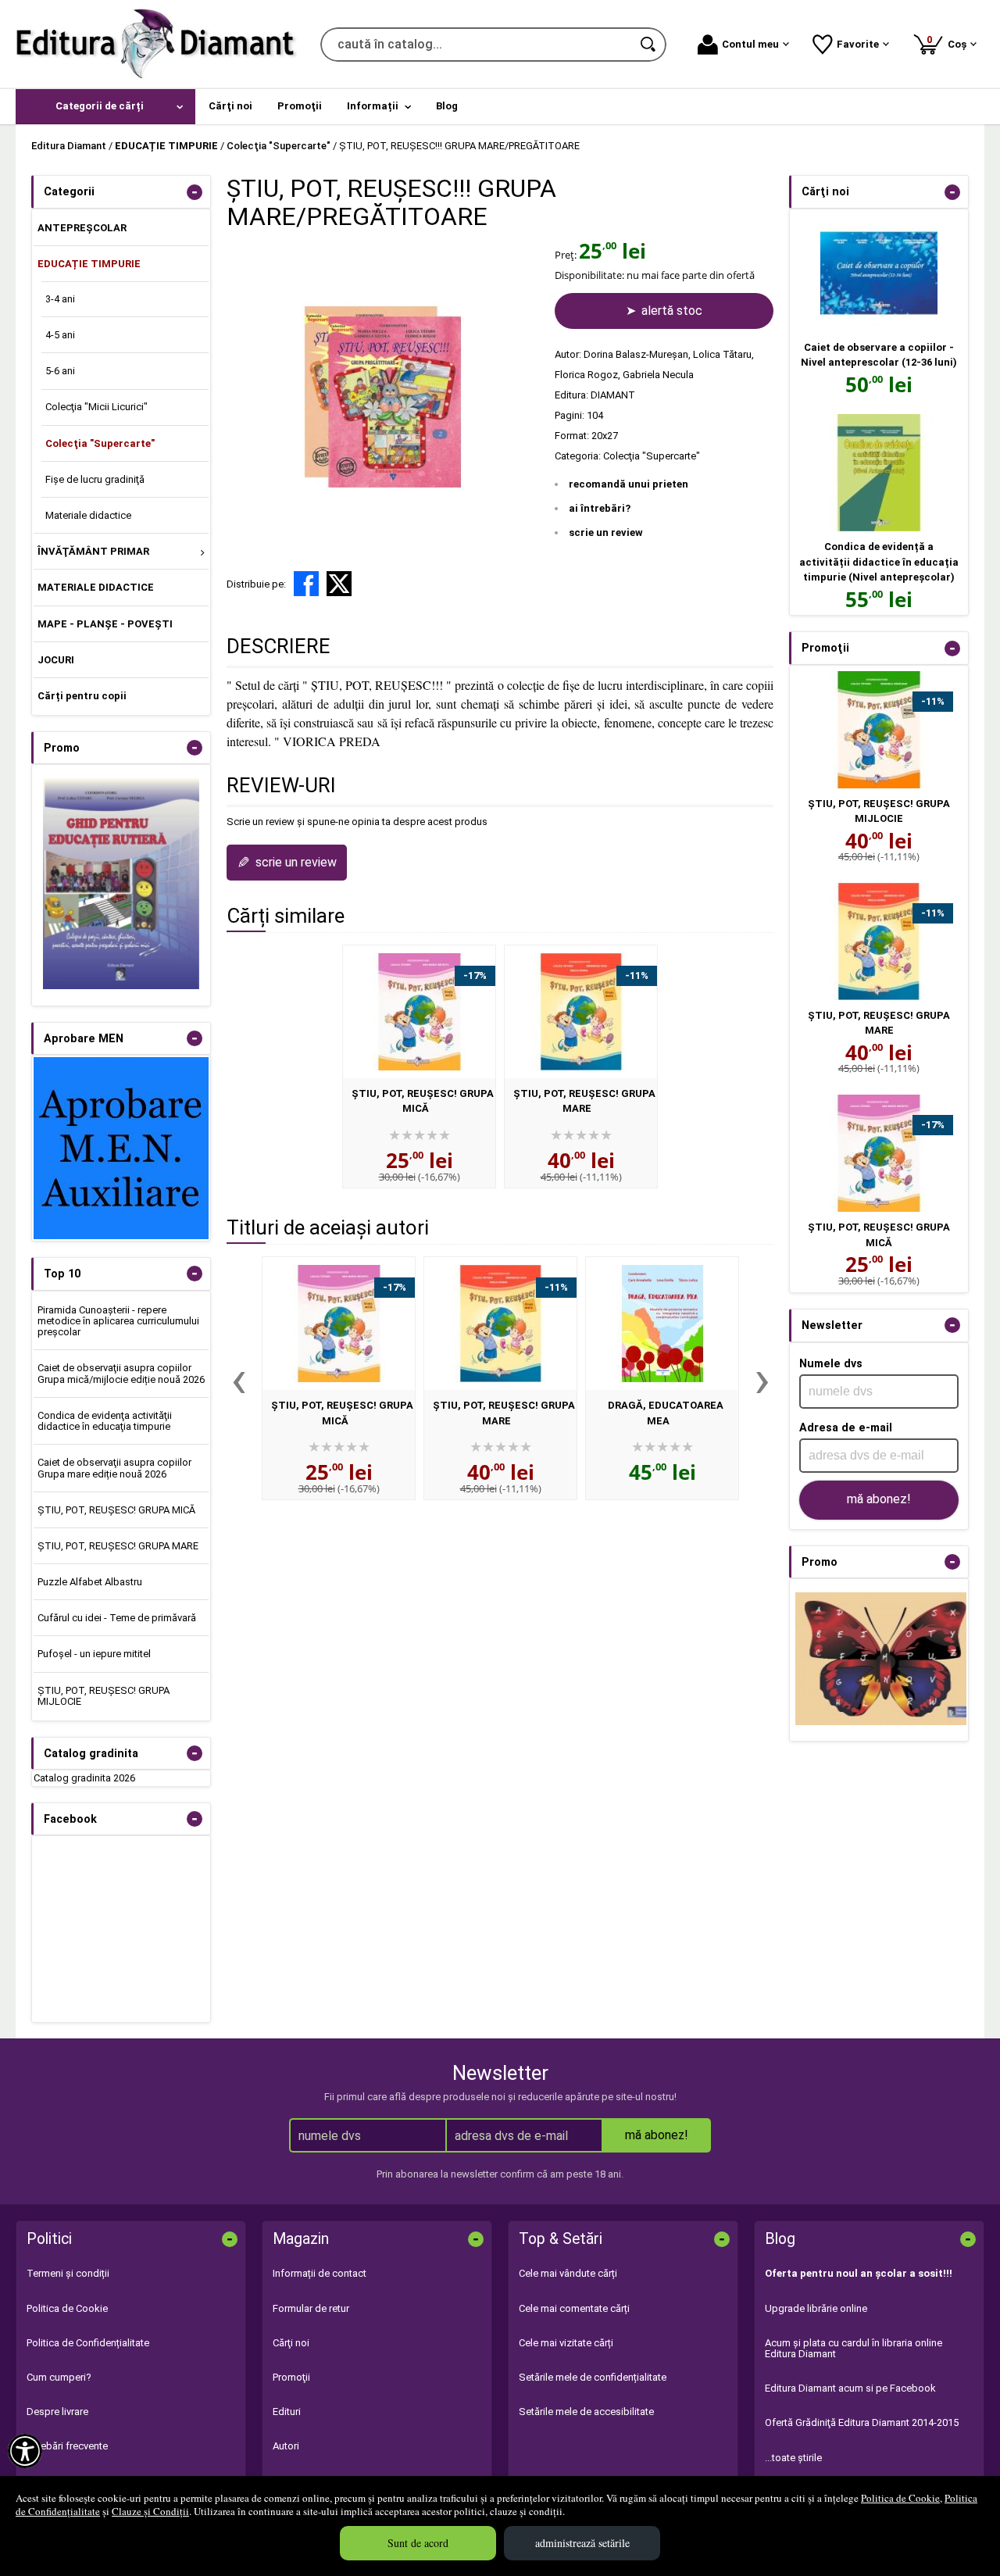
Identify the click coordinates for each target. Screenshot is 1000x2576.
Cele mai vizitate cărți (566, 2343)
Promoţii (291, 2377)
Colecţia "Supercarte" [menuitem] (100, 443)
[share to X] (339, 584)
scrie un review (606, 532)
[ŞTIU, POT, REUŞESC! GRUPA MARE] (581, 1012)
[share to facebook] (306, 584)
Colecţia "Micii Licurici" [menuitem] (96, 407)
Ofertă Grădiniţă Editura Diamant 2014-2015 (862, 2422)
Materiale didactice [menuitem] (88, 515)
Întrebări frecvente (67, 2446)
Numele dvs (831, 1363)
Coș (949, 42)
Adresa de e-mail (846, 1427)
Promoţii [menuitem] (300, 106)
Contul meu (750, 44)
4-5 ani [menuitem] (60, 335)
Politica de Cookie (900, 2498)
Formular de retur (311, 2308)
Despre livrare (57, 2412)
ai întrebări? (600, 508)
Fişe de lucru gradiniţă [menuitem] (95, 479)
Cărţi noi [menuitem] (230, 106)
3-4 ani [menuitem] (60, 299)
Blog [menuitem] (447, 106)
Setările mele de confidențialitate (593, 2377)
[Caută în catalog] (649, 45)
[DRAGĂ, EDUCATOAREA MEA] (662, 1324)
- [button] (195, 192)
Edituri (287, 2412)
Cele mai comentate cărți (574, 2308)
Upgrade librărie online (816, 2308)
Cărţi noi (291, 2343)
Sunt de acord (418, 2543)
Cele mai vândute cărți (568, 2273)
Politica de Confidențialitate (88, 2343)
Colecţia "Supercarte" (652, 456)
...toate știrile (793, 2458)
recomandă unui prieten (629, 484)
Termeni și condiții (68, 2273)
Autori (286, 2446)
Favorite (858, 44)
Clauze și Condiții (150, 2511)
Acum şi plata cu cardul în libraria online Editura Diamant (854, 2348)
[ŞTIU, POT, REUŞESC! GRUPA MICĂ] (419, 1012)
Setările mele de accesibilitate (586, 2412)
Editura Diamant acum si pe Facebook (850, 2388)
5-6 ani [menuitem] (60, 371)
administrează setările (582, 2543)
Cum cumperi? (59, 2377)
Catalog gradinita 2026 (84, 1778)
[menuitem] (105, 107)
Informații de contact (320, 2273)
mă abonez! (879, 1499)
